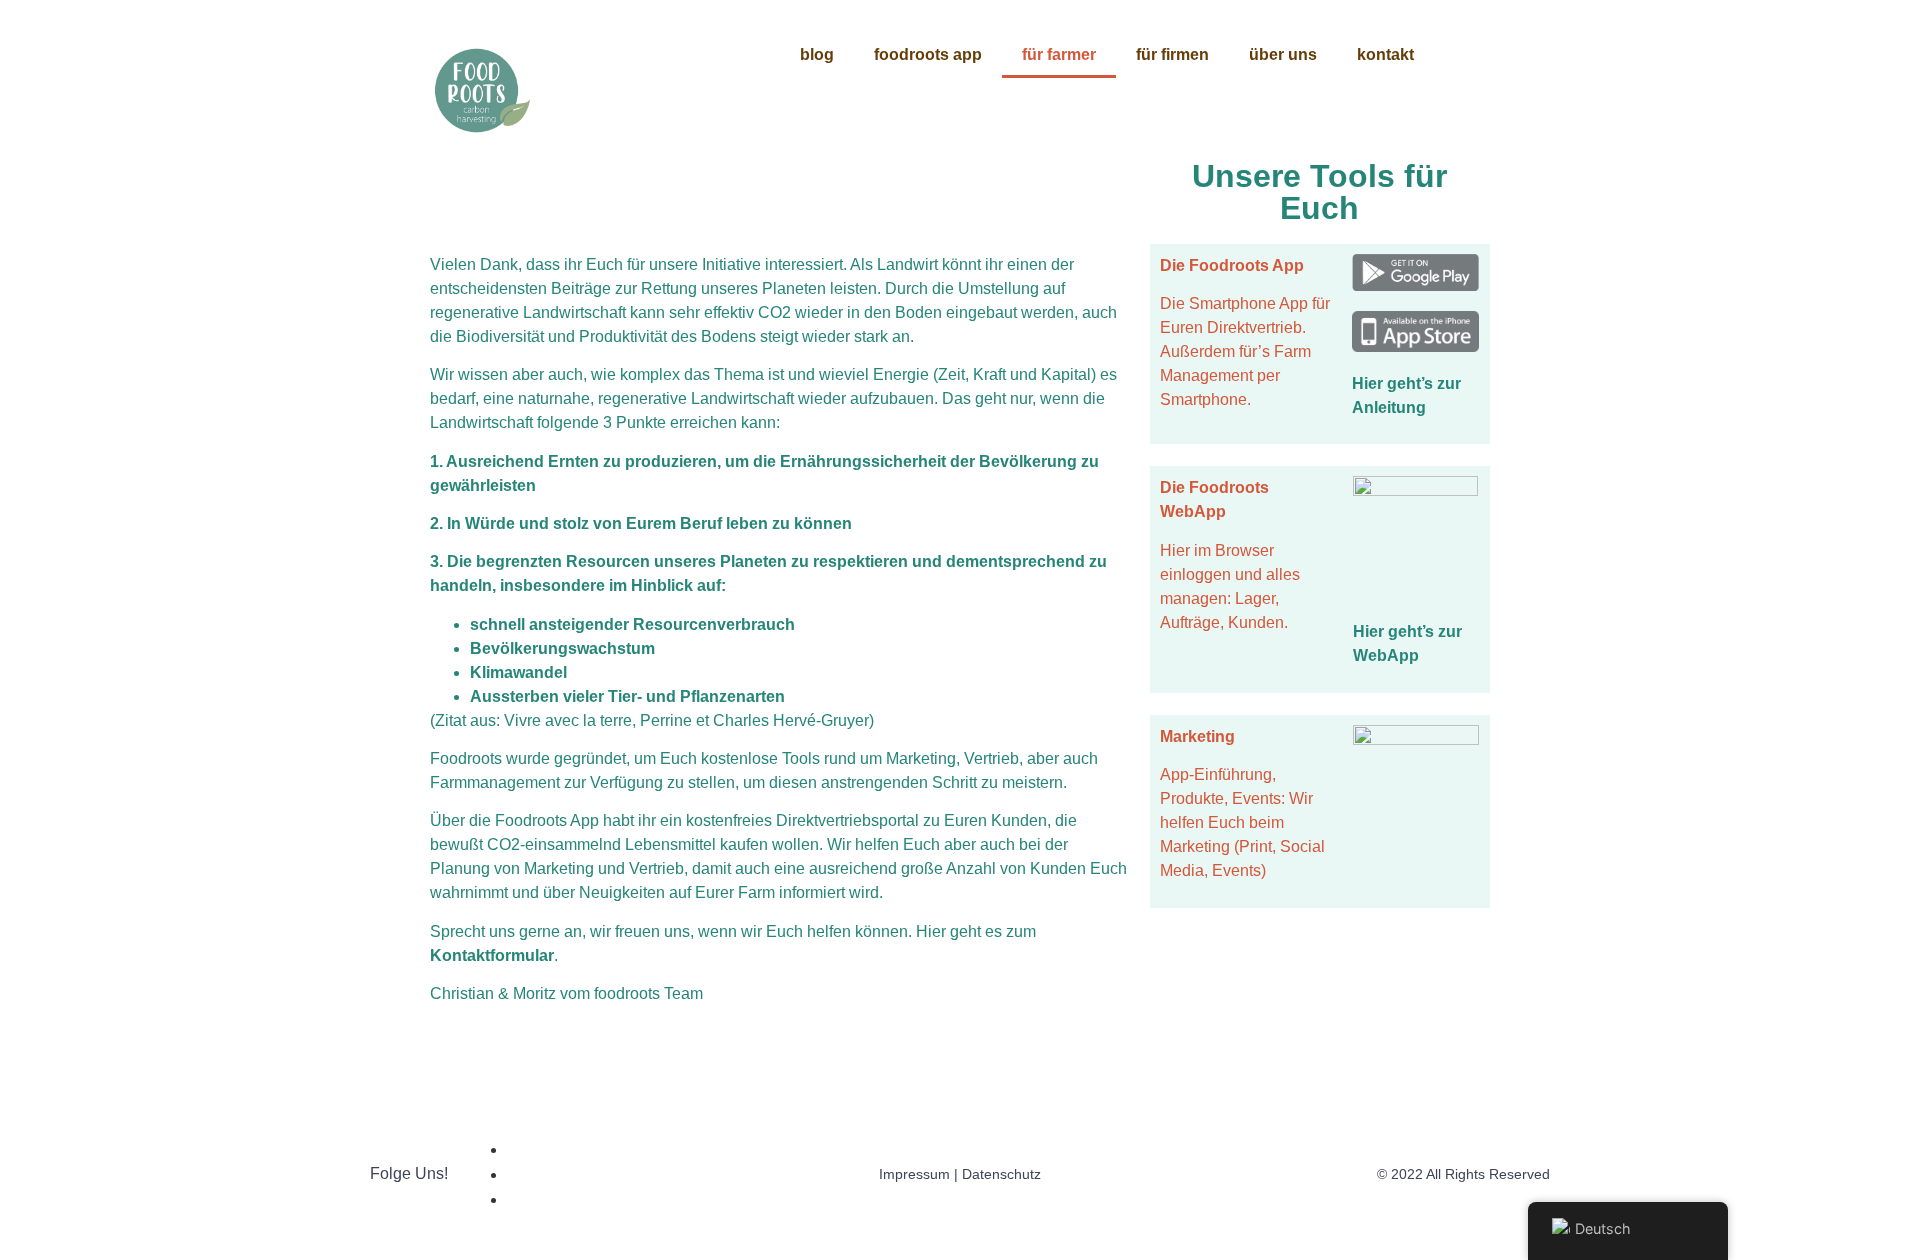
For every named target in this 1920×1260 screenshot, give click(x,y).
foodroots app (928, 54)
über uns (1283, 54)
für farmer (1059, 54)
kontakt (1385, 54)
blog (817, 54)
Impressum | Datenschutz (960, 1174)
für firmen (1172, 54)
